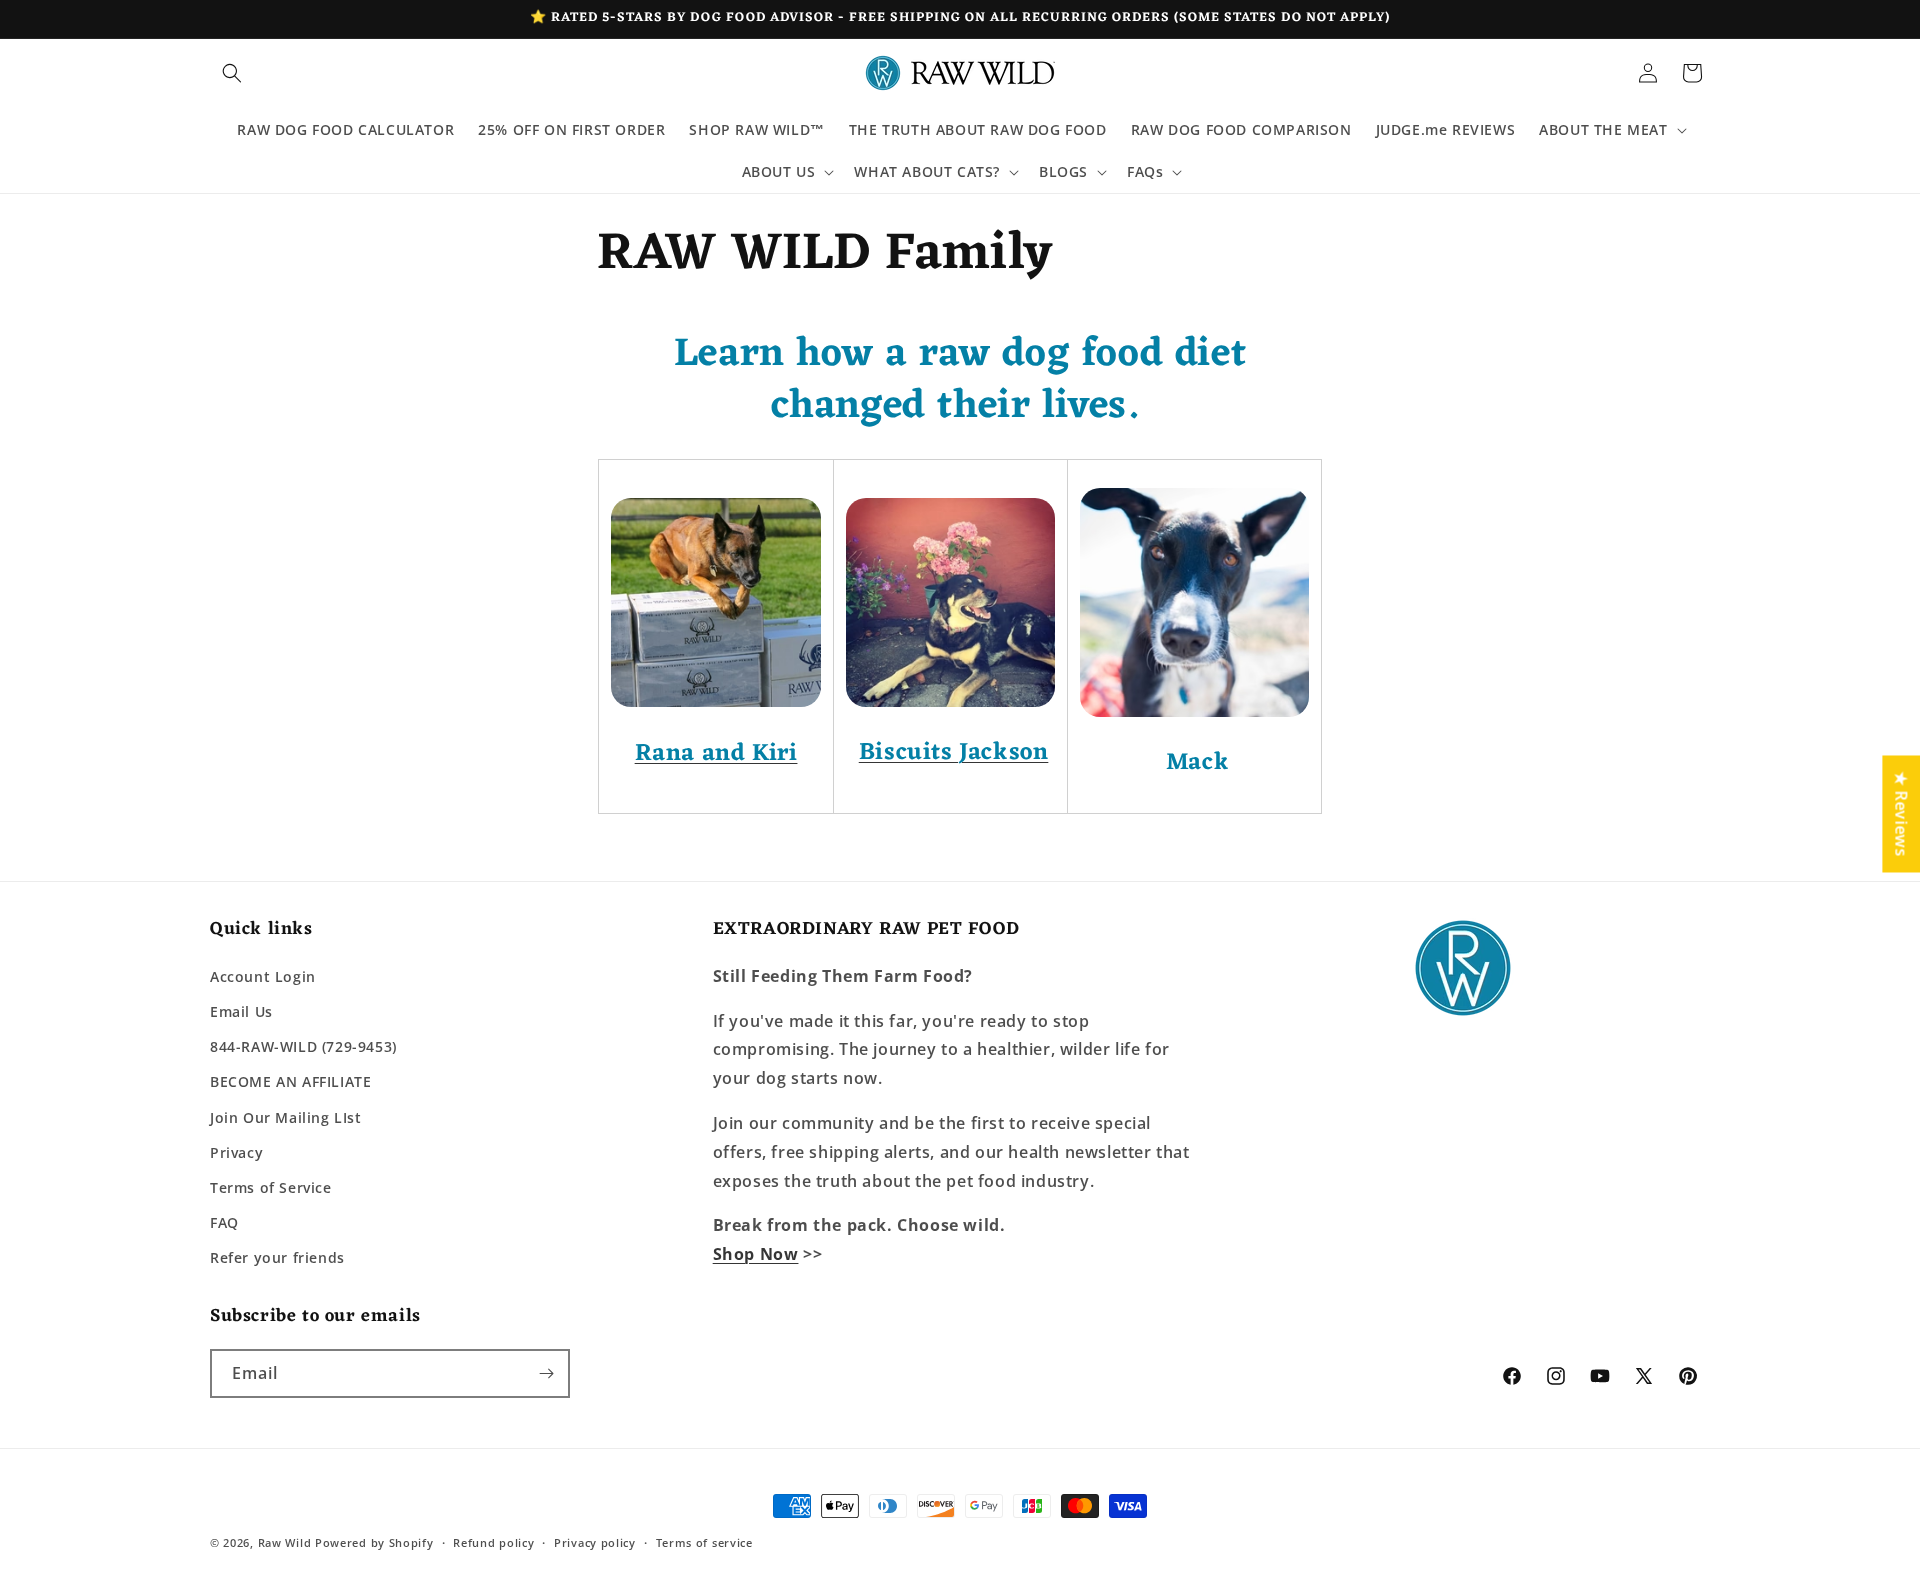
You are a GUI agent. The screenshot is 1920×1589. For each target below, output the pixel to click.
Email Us (241, 1011)
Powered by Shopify (374, 1542)
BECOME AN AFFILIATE (290, 1081)
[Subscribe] (546, 1373)
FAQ (224, 1222)
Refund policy (493, 1542)
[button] (232, 73)
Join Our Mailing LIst (286, 1117)
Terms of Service (271, 1187)
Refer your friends (277, 1257)
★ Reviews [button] (1901, 813)
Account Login (263, 976)
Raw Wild (285, 1542)
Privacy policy (595, 1542)
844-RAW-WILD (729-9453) (303, 1046)
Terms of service (704, 1542)
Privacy (236, 1152)
